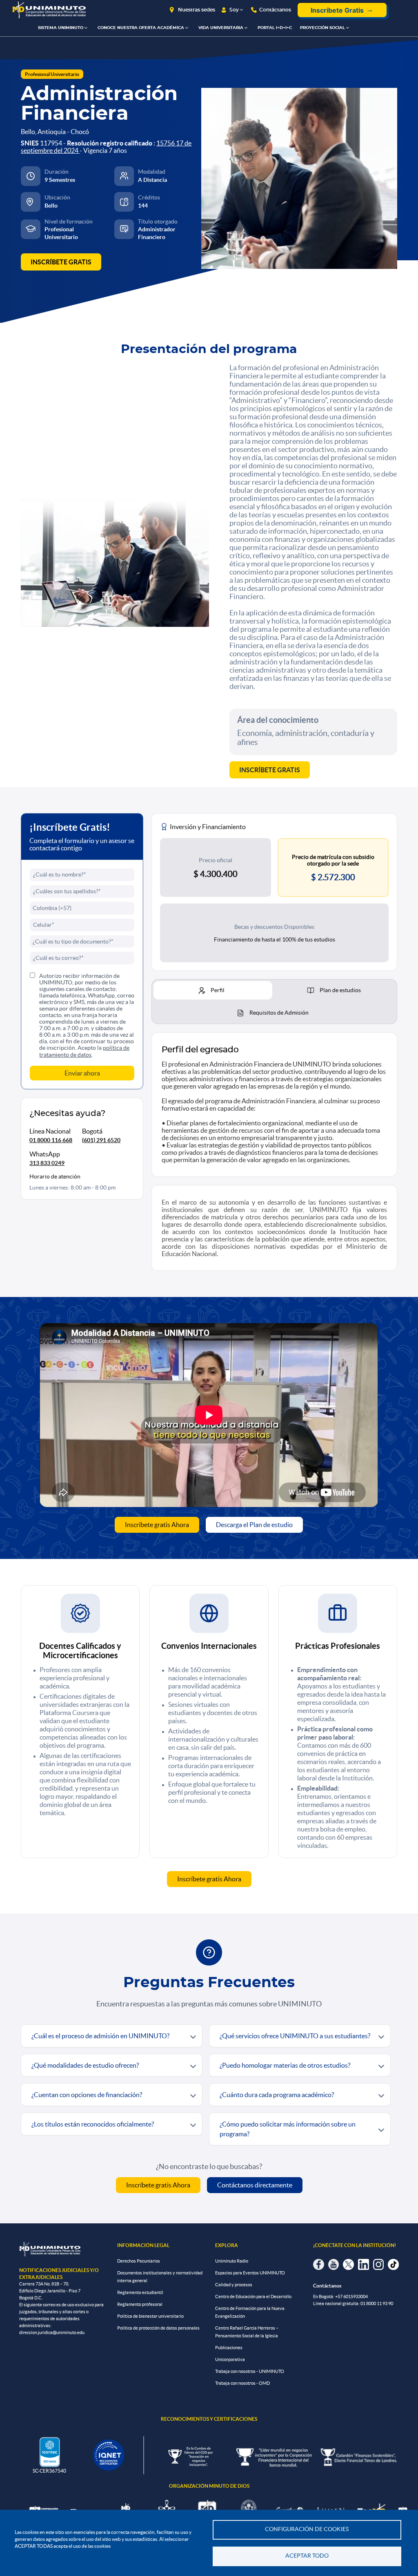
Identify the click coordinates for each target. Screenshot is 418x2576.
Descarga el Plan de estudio (254, 1525)
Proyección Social (322, 28)
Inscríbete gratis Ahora (157, 1525)
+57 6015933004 (351, 2296)
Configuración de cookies (307, 2529)
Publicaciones (229, 2348)
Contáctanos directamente (255, 2185)
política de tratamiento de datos (84, 1051)
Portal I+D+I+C (275, 28)
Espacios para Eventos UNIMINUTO (250, 2273)
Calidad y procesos (234, 2285)
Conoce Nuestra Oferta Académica (141, 28)
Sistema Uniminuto (61, 28)
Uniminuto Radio (232, 2261)
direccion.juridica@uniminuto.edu (52, 2332)
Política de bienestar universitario (150, 2316)
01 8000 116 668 (51, 1140)
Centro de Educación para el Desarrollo (253, 2296)
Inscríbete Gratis (337, 10)
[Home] (49, 10)
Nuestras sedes (197, 10)
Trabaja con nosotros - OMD (242, 2383)
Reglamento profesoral (140, 2304)
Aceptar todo (307, 2556)
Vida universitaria (221, 28)
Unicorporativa (230, 2359)
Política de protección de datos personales (158, 2328)
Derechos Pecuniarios (139, 2261)
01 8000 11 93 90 (377, 2303)
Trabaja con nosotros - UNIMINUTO (250, 2371)
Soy (234, 10)
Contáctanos (275, 10)
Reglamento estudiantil (140, 2292)
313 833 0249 (47, 1163)
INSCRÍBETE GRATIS (61, 262)
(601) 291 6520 (101, 1140)
